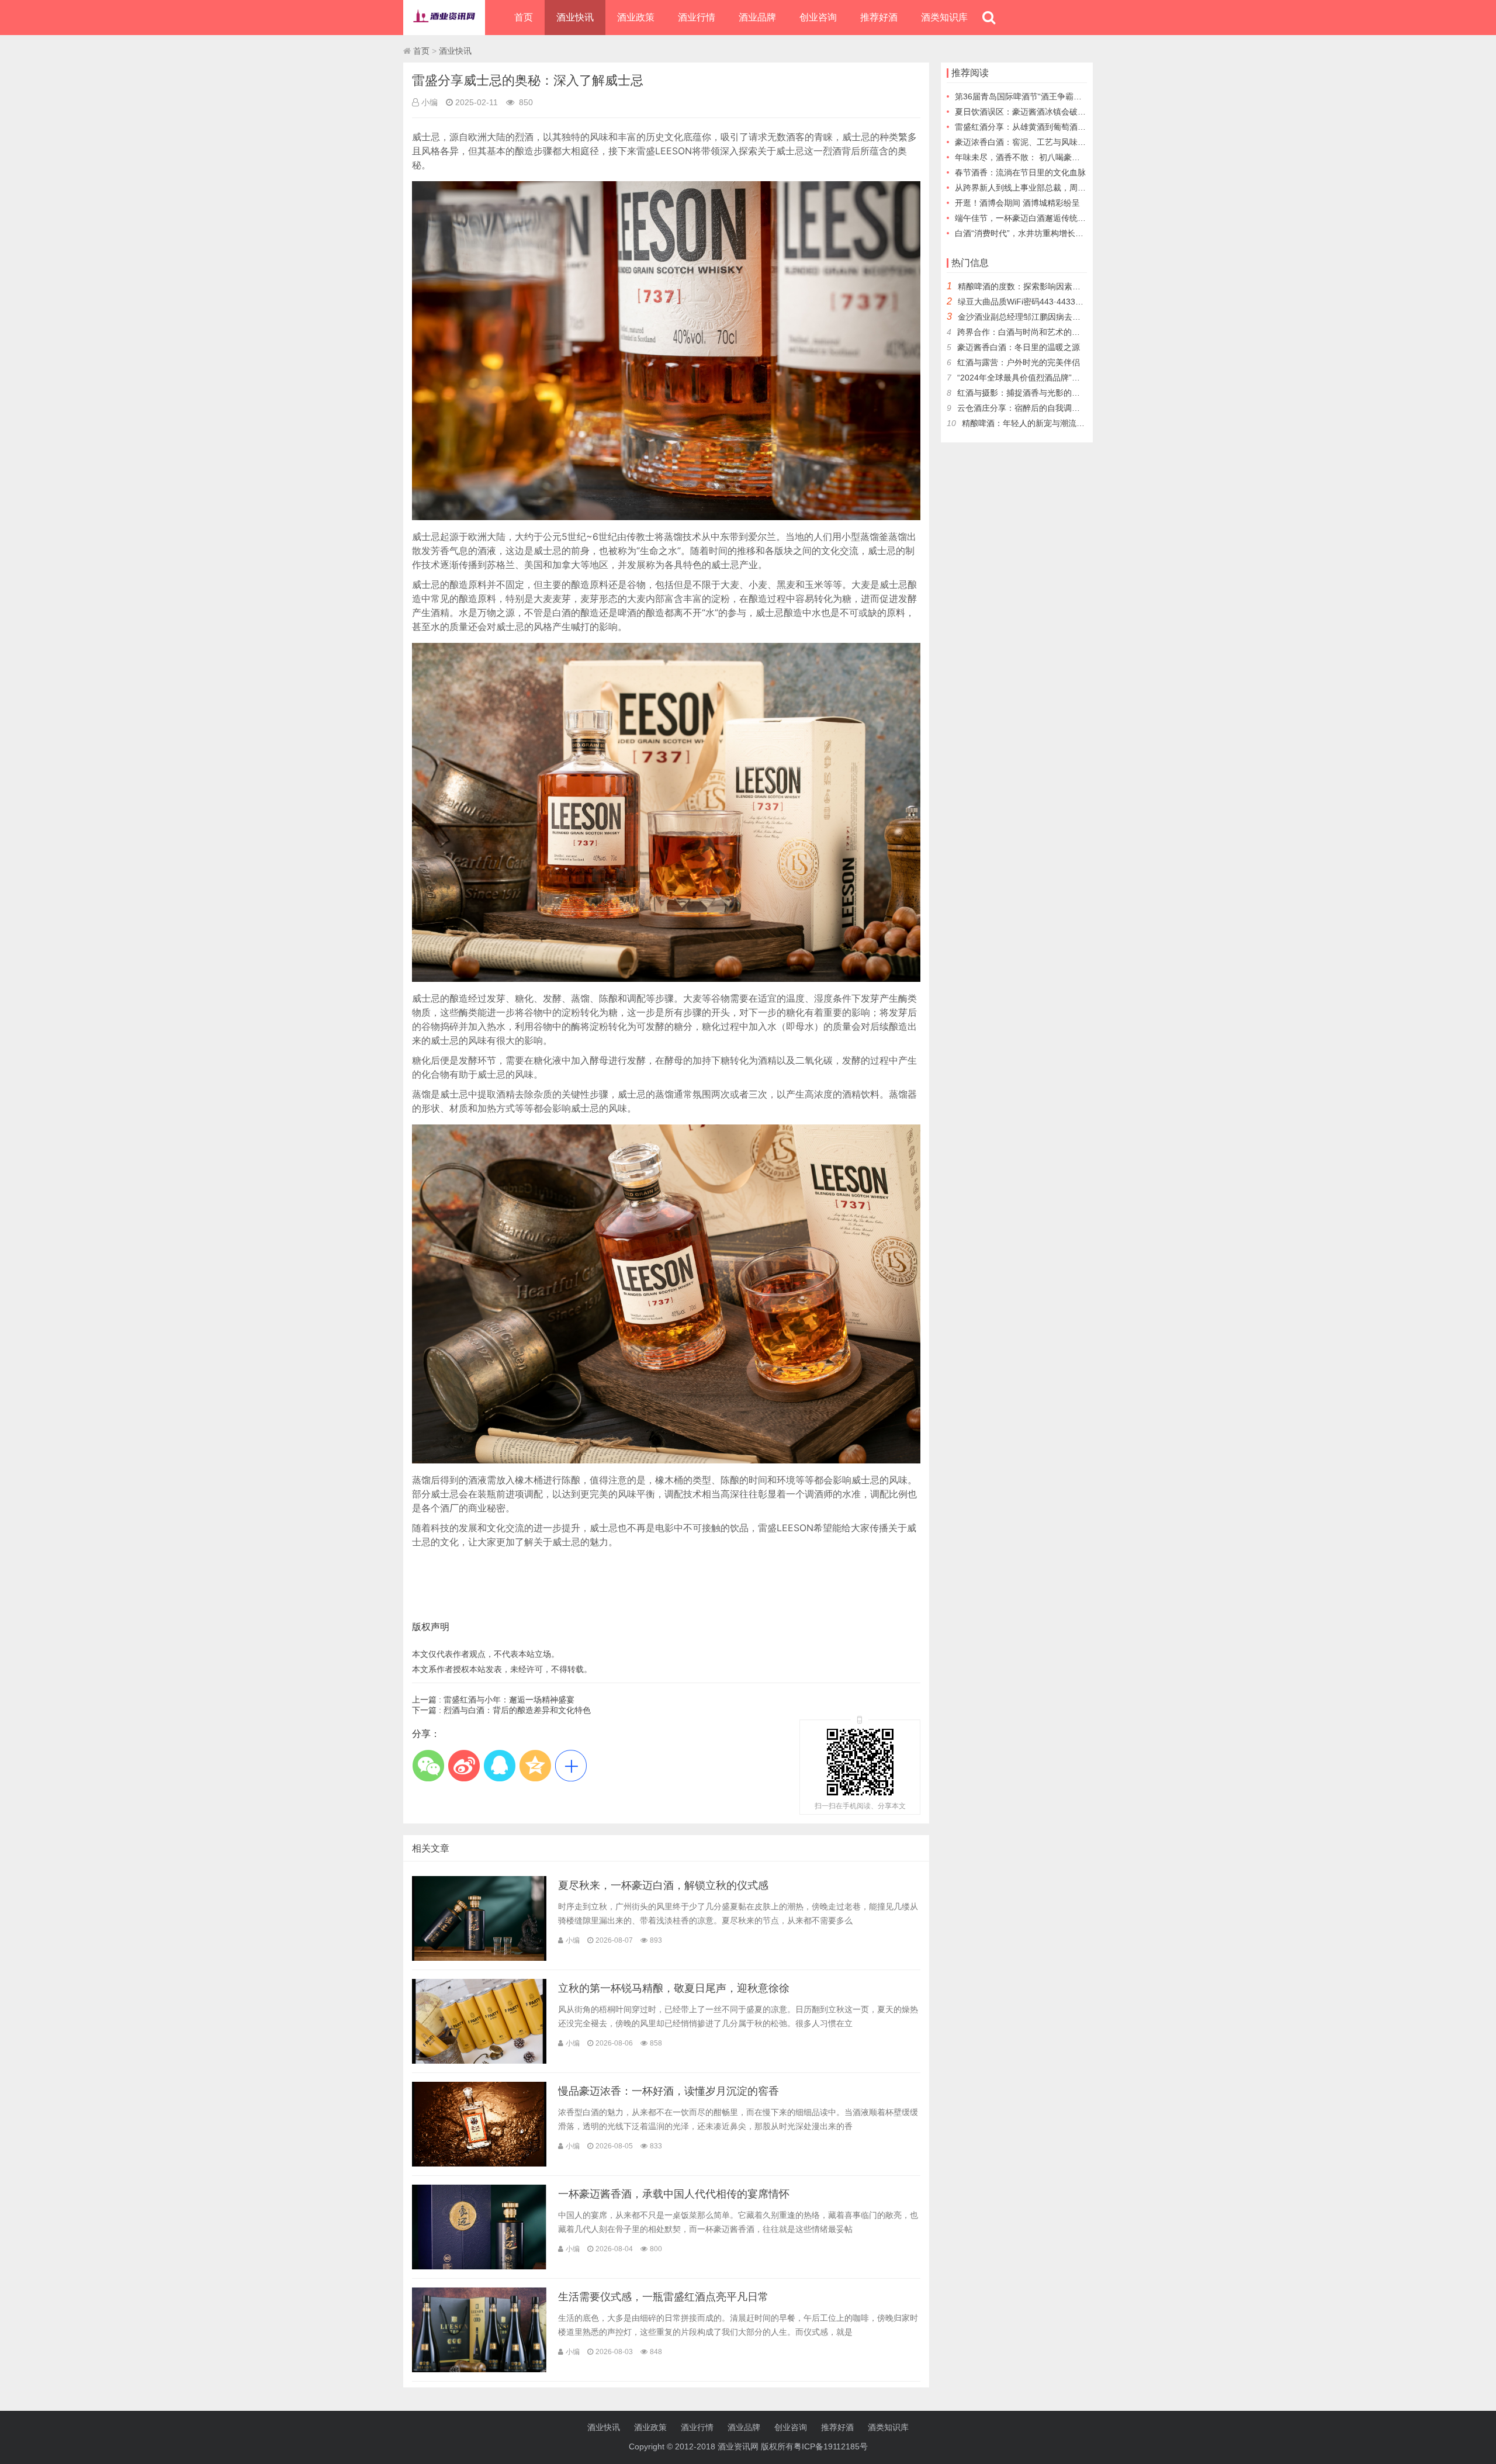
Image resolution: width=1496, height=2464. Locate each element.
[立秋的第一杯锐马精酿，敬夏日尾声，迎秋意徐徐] (479, 2061)
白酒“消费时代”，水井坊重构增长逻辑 (1023, 233)
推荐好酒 (879, 17)
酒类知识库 (944, 17)
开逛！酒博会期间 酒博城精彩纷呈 (1017, 203)
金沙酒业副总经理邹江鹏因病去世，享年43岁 (1040, 317)
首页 (524, 17)
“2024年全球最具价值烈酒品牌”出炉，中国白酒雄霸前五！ (1064, 378)
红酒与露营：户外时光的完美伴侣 (1019, 362)
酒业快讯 (575, 17)
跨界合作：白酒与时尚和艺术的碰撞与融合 (1035, 332)
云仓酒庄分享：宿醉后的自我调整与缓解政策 (1039, 408)
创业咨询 (818, 17)
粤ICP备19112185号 (831, 2446)
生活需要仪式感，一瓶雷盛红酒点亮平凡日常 (663, 2297)
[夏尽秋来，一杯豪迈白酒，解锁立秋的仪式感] (479, 1958)
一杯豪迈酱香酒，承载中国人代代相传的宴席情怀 (674, 2194)
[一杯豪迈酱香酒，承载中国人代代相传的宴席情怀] (479, 2266)
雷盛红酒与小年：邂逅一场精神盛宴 (509, 1700)
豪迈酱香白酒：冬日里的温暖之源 (1019, 347)
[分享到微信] (428, 1766)
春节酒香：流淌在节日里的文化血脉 (1020, 172)
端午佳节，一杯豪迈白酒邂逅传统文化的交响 (1037, 218)
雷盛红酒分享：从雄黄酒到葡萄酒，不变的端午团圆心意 (1057, 127)
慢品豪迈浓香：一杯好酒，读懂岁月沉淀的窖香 (669, 2091)
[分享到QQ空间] (535, 1766)
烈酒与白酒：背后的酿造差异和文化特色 (517, 1710)
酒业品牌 (757, 17)
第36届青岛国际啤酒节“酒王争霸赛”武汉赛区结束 (1044, 96)
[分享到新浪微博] (464, 1766)
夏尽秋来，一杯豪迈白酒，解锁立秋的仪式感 (663, 1885)
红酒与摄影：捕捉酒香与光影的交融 (1023, 393)
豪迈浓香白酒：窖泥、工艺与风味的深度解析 (1037, 142)
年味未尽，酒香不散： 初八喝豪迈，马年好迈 (1038, 157)
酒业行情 (697, 17)
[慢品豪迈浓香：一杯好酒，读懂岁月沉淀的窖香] (479, 2164)
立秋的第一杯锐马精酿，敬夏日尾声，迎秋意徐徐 (674, 1988)
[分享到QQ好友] (499, 1766)
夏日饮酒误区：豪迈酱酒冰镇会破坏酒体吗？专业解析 (1053, 112)
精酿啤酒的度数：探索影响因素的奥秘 (1027, 286)
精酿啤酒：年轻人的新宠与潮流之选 (1027, 423)
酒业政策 (636, 17)
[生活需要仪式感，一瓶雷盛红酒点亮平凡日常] (479, 2369)
